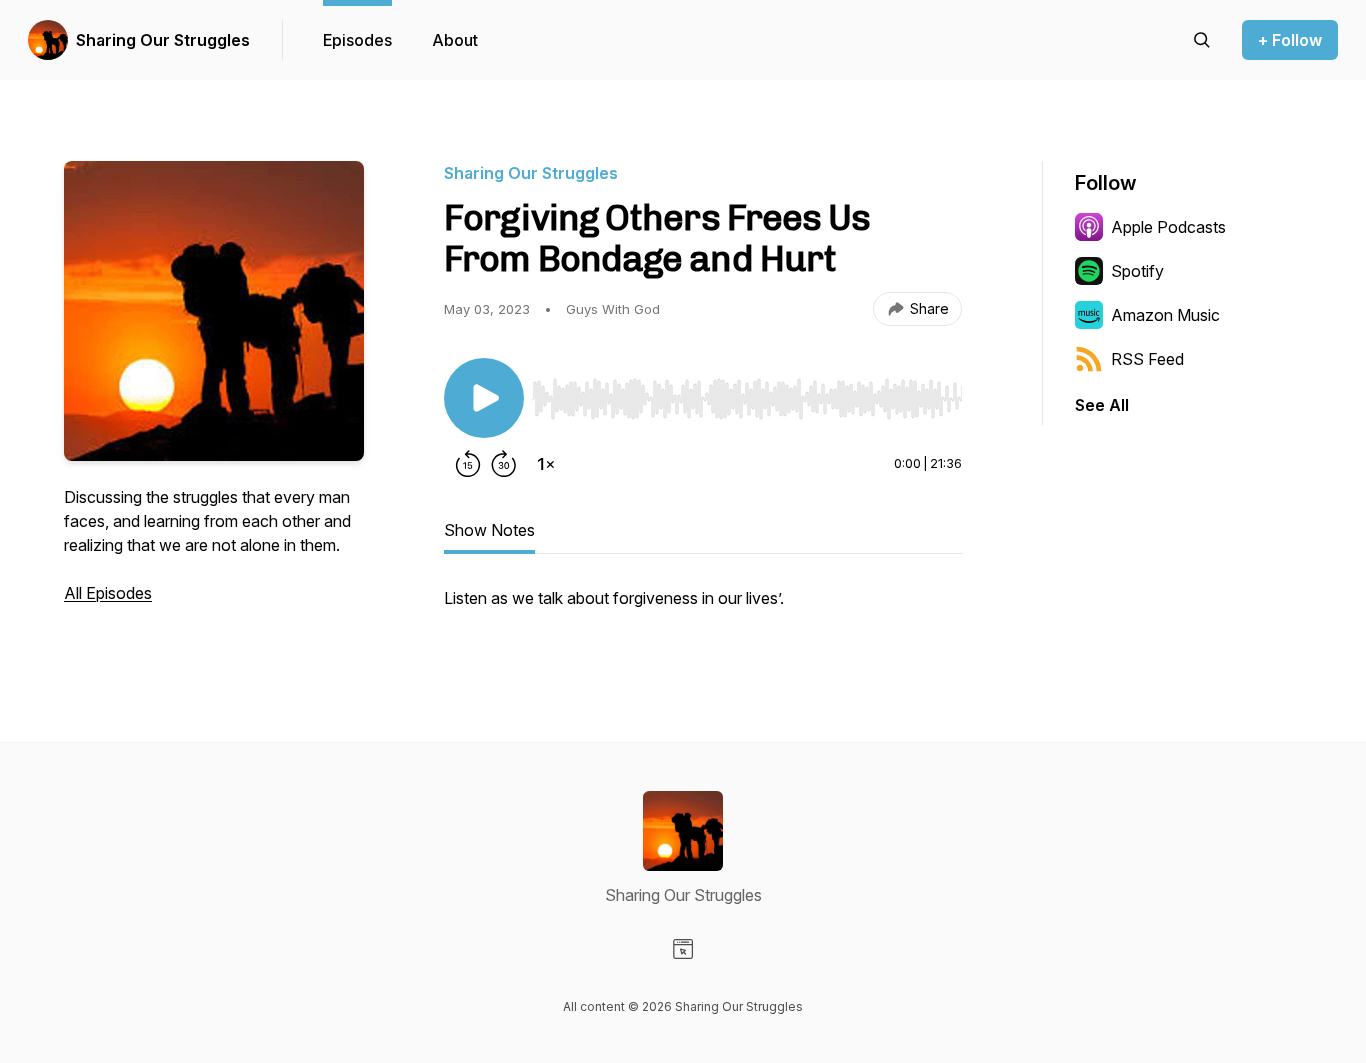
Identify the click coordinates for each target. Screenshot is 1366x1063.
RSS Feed (1147, 359)
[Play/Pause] (484, 398)
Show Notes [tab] (489, 530)
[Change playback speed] (546, 464)
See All (1102, 405)
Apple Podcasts (1168, 227)
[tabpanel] (703, 608)
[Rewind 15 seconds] (468, 464)
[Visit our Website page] (683, 949)
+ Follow (1290, 40)
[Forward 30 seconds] (504, 464)
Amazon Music (1165, 315)
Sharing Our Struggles (163, 40)
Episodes (357, 40)
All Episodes (108, 593)
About (455, 40)
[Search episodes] (1202, 40)
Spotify (1137, 271)
